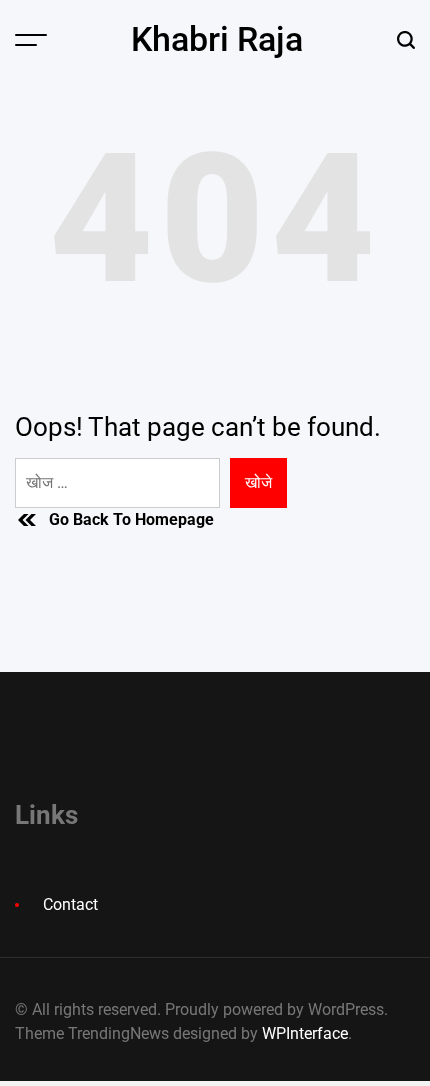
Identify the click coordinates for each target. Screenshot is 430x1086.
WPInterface (305, 1033)
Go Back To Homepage (131, 519)
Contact (70, 904)
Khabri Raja (217, 39)
